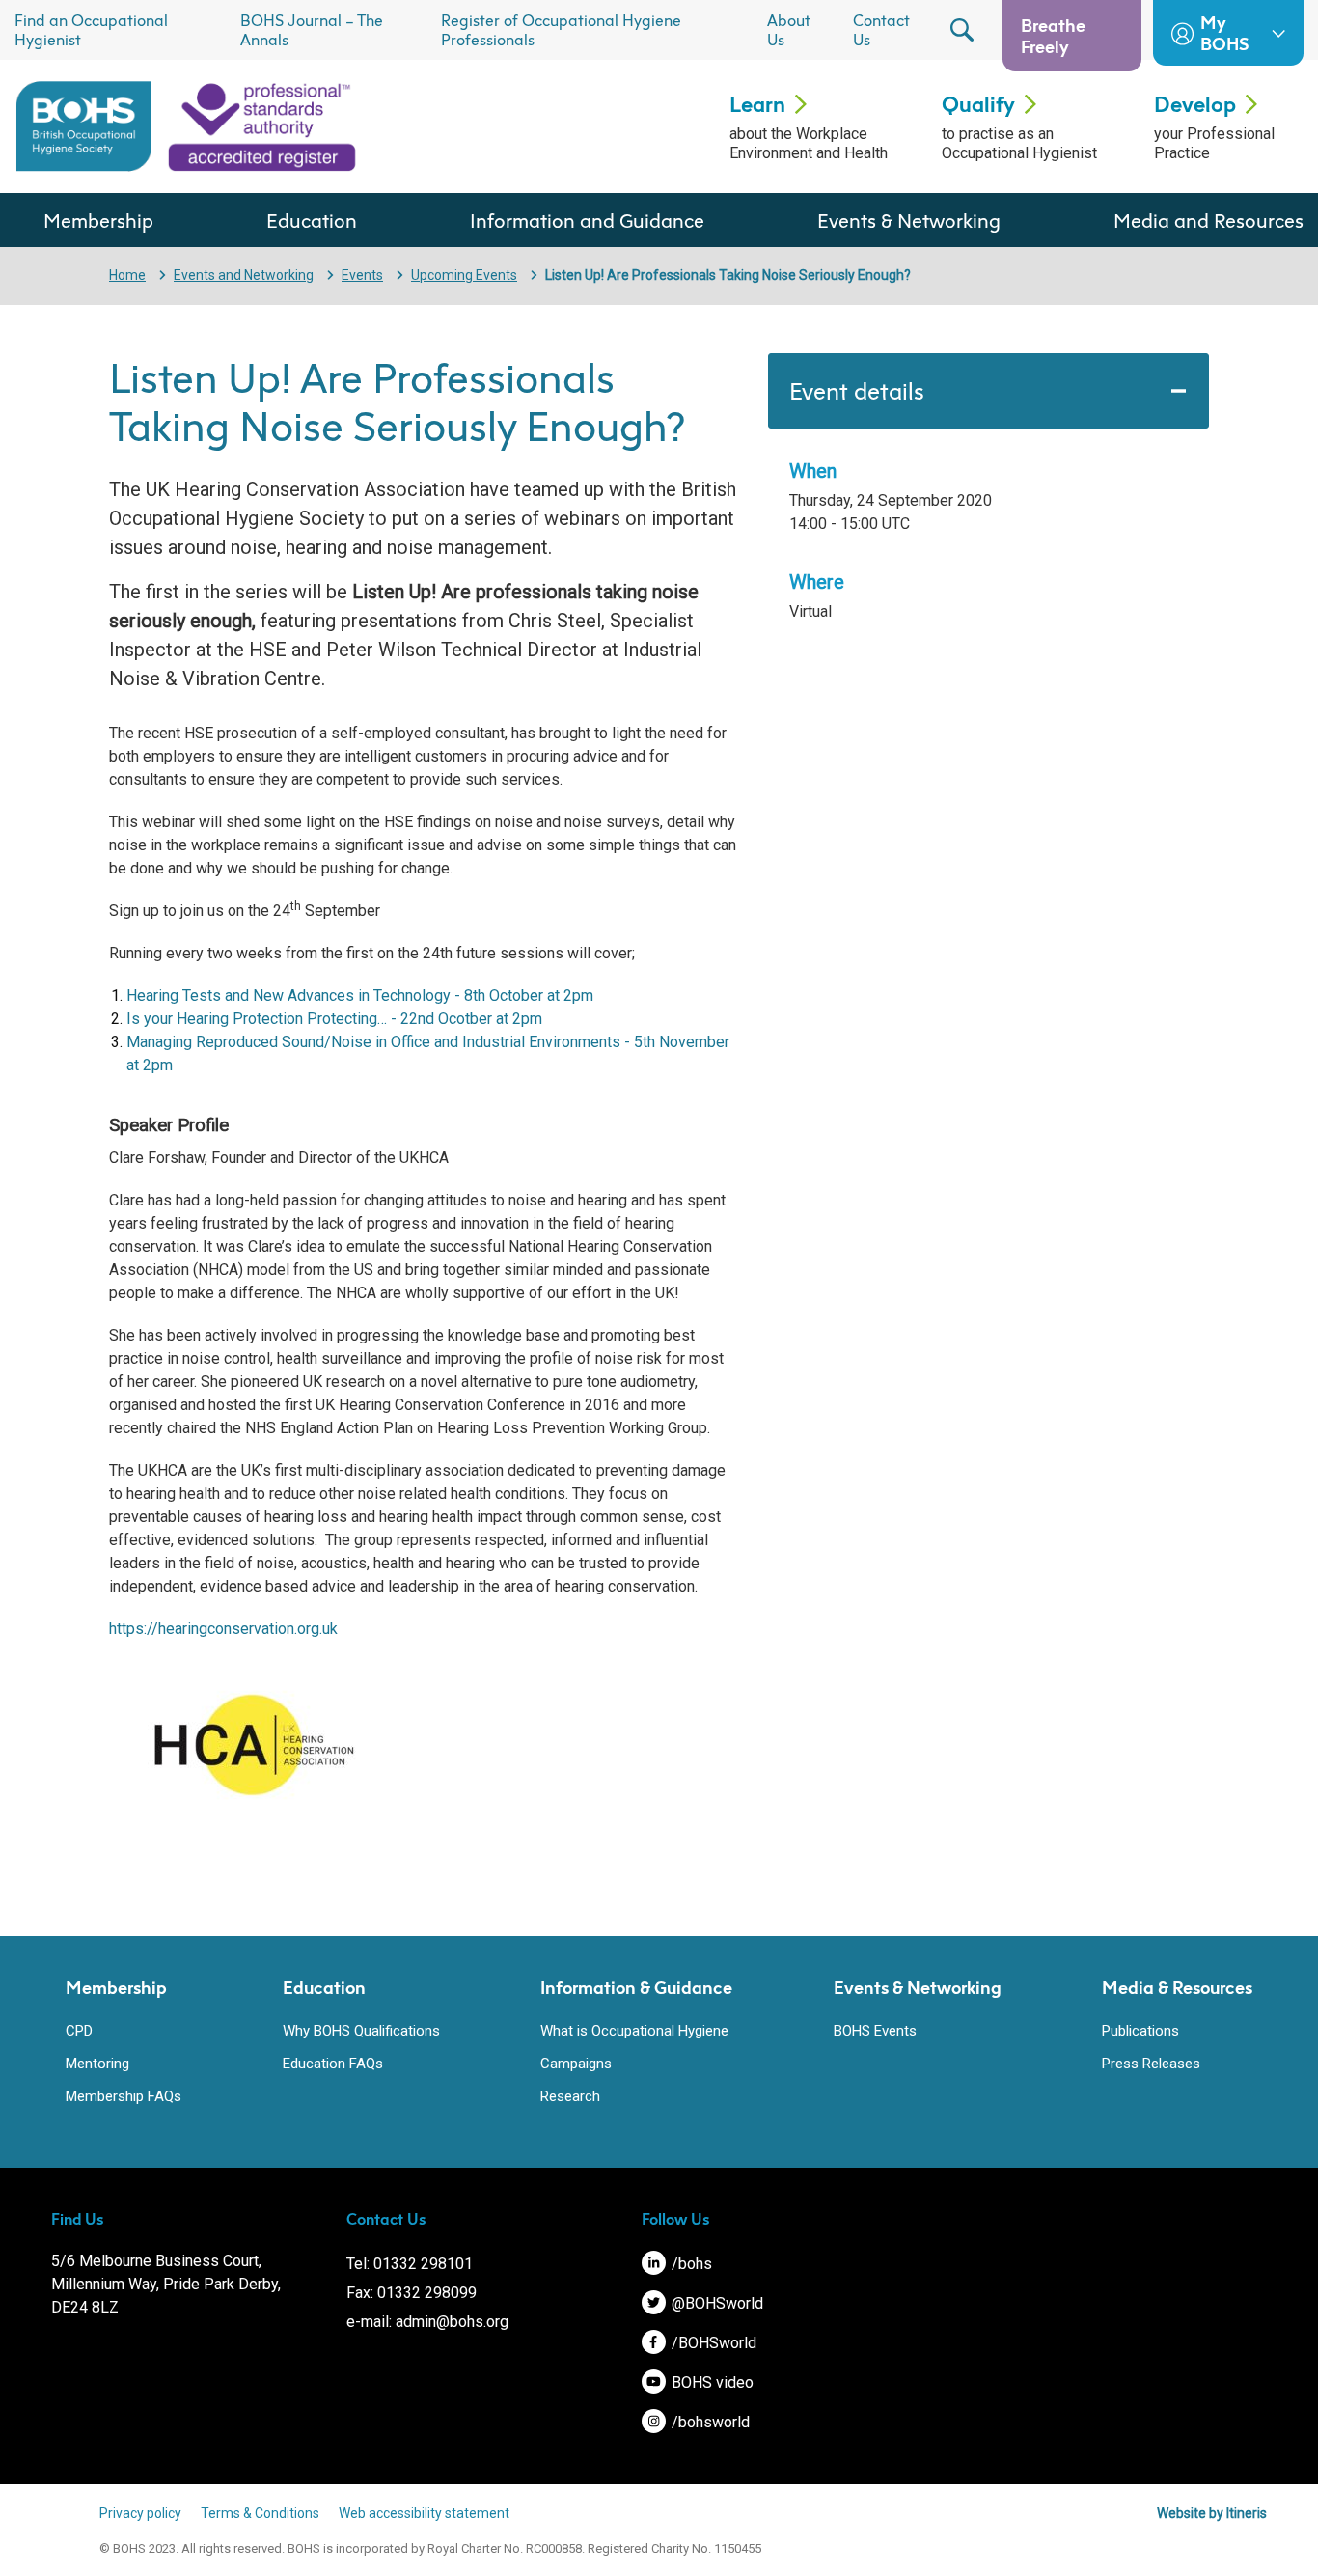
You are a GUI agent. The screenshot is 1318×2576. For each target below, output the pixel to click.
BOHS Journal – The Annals (312, 30)
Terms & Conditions (260, 2513)
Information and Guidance (587, 220)
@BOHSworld (715, 2303)
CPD (79, 2031)
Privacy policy (140, 2513)
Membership (98, 220)
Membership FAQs (124, 2096)
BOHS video (711, 2382)
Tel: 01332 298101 (410, 2264)
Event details (857, 391)
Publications (1140, 2031)
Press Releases (1151, 2064)
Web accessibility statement (424, 2513)
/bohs (690, 2264)
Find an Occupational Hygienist (91, 30)
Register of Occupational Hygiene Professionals (561, 30)
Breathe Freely (1053, 36)
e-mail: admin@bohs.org (427, 2322)
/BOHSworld (712, 2343)
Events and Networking (244, 275)
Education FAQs (333, 2064)
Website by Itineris (1212, 2513)
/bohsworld (709, 2422)
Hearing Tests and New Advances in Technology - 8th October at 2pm (360, 996)
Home (127, 275)
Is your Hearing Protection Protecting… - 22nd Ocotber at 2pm (334, 1019)
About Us (789, 30)
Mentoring (97, 2064)
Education (312, 220)
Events (362, 275)
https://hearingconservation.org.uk (223, 1629)
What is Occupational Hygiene (634, 2031)
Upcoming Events (464, 275)
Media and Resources (1208, 220)
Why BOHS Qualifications (361, 2031)
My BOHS (1224, 33)
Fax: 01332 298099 (412, 2293)
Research (570, 2096)
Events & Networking (909, 220)
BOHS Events (875, 2031)
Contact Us (881, 30)
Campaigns (576, 2064)
